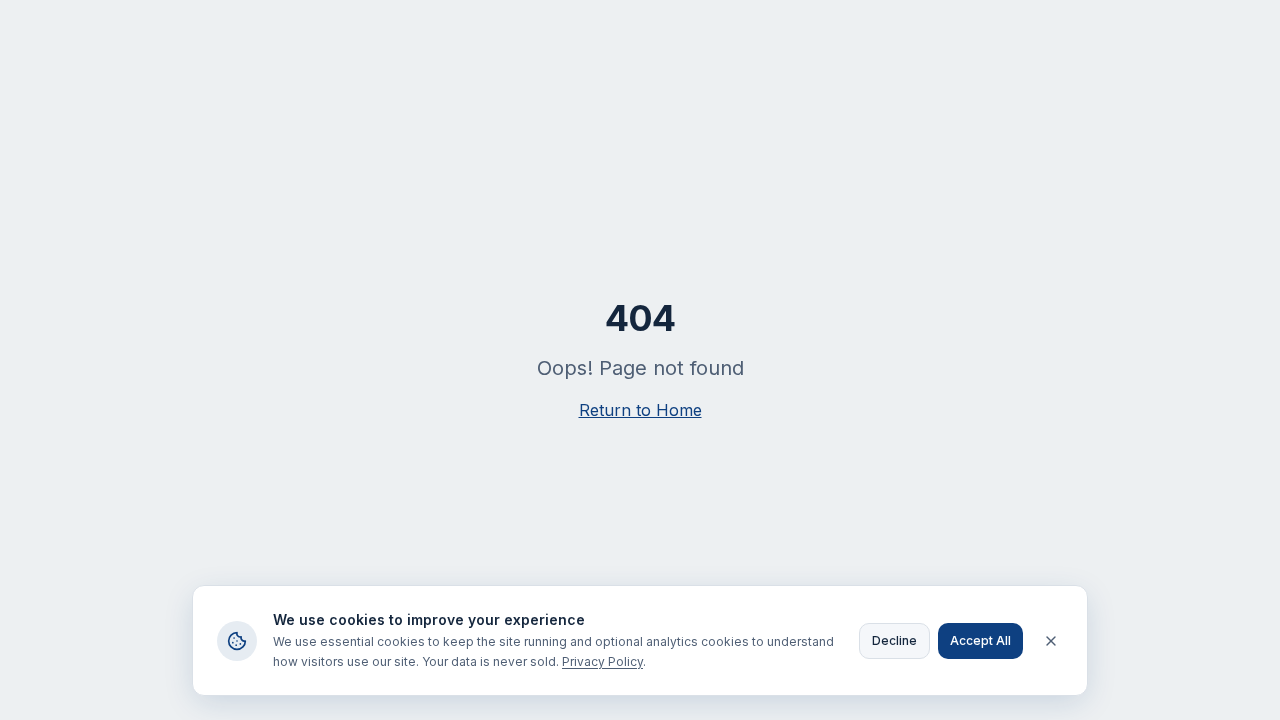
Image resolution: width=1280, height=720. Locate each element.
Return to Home (640, 410)
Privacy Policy (602, 661)
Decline (894, 640)
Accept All (980, 640)
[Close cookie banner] (1051, 641)
